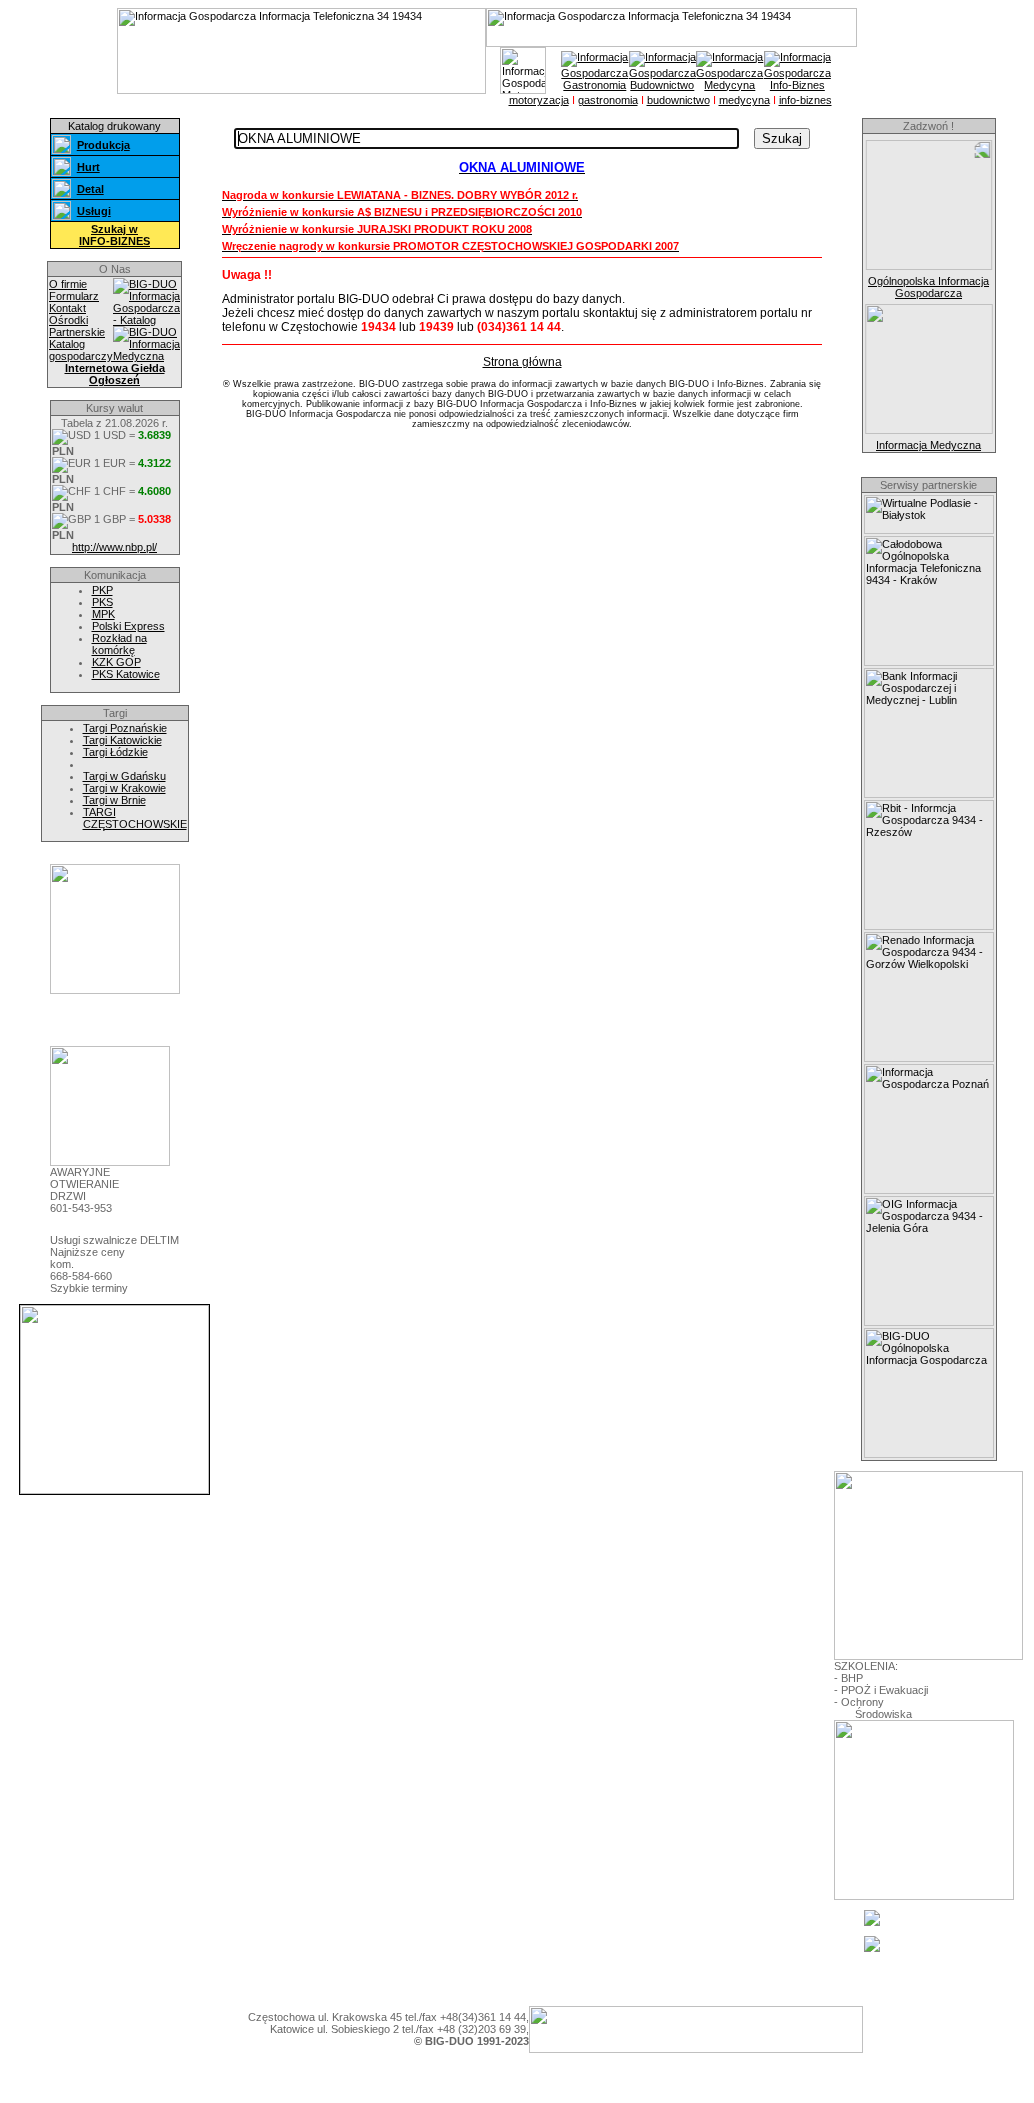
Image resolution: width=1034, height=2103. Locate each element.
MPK (103, 614)
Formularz (74, 296)
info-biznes (805, 100)
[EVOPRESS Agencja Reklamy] (115, 990)
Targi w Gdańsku (124, 776)
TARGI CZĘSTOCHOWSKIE (135, 818)
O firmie (68, 284)
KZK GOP (116, 662)
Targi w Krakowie (124, 788)
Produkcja (103, 145)
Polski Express (128, 626)
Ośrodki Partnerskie (77, 326)
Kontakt (67, 308)
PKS (102, 602)
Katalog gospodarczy (81, 350)
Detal (90, 189)
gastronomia (608, 100)
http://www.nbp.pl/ (114, 547)
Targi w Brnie (114, 800)
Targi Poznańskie (125, 728)
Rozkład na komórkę (119, 644)
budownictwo (678, 100)
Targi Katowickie (122, 740)
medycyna (744, 100)
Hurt (88, 167)
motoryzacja (539, 100)
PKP (102, 590)
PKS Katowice (126, 674)
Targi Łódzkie (115, 752)
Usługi (94, 211)
